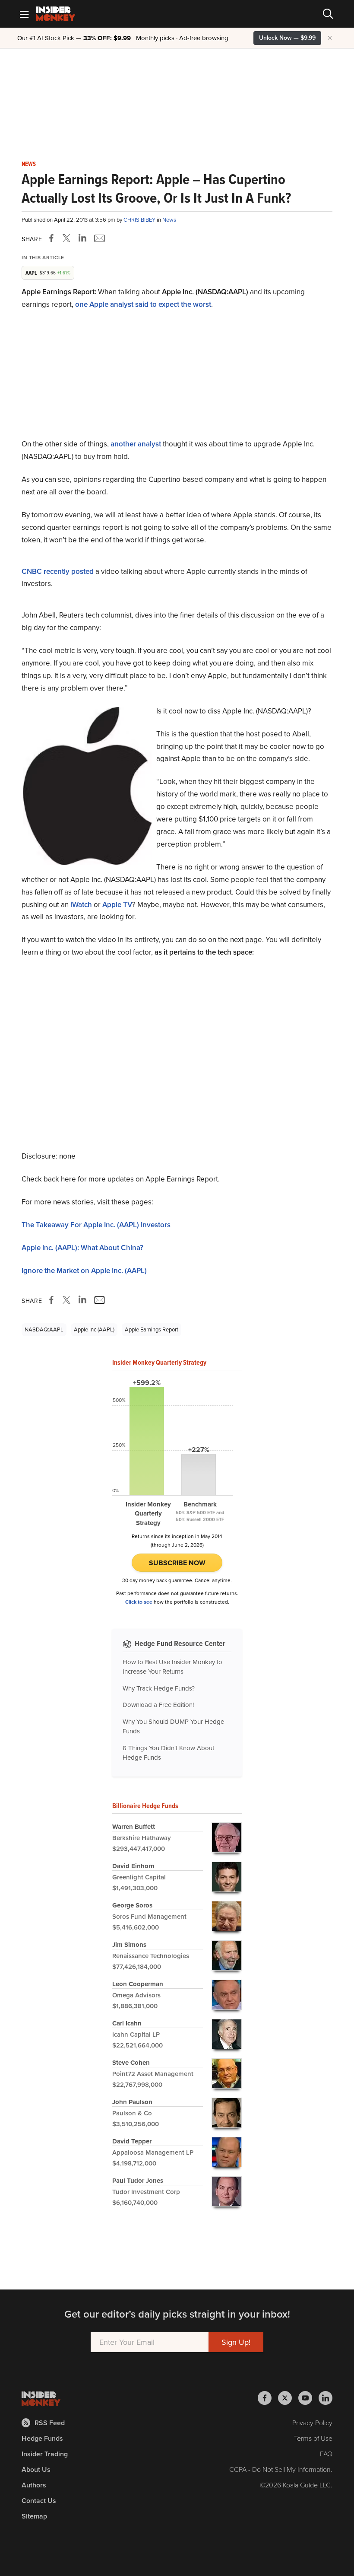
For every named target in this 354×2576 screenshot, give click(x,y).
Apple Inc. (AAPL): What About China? (82, 1248)
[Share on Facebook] (53, 238)
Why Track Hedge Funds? (159, 1688)
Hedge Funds (42, 2438)
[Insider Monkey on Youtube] (308, 2398)
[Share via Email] (99, 238)
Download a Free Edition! (158, 1705)
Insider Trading (45, 2454)
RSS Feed (50, 2423)
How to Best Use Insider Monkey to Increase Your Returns (172, 1667)
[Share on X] (68, 238)
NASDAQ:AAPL (44, 1329)
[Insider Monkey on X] (288, 2398)
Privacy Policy (312, 2423)
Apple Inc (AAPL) (94, 1329)
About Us (36, 2469)
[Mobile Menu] (24, 14)
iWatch (81, 905)
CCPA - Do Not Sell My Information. (281, 2469)
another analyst (136, 444)
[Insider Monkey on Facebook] (268, 2398)
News (29, 164)
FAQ (326, 2454)
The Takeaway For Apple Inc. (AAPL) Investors (96, 1225)
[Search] (328, 14)
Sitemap (34, 2516)
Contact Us (39, 2501)
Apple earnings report (152, 1329)
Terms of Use (313, 2438)
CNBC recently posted (58, 572)
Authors (34, 2485)
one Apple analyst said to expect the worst (143, 304)
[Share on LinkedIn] (82, 238)
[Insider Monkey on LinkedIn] (326, 2398)
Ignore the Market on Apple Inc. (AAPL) (84, 1271)
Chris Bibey (140, 220)
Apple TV (117, 905)
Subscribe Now (177, 1563)
